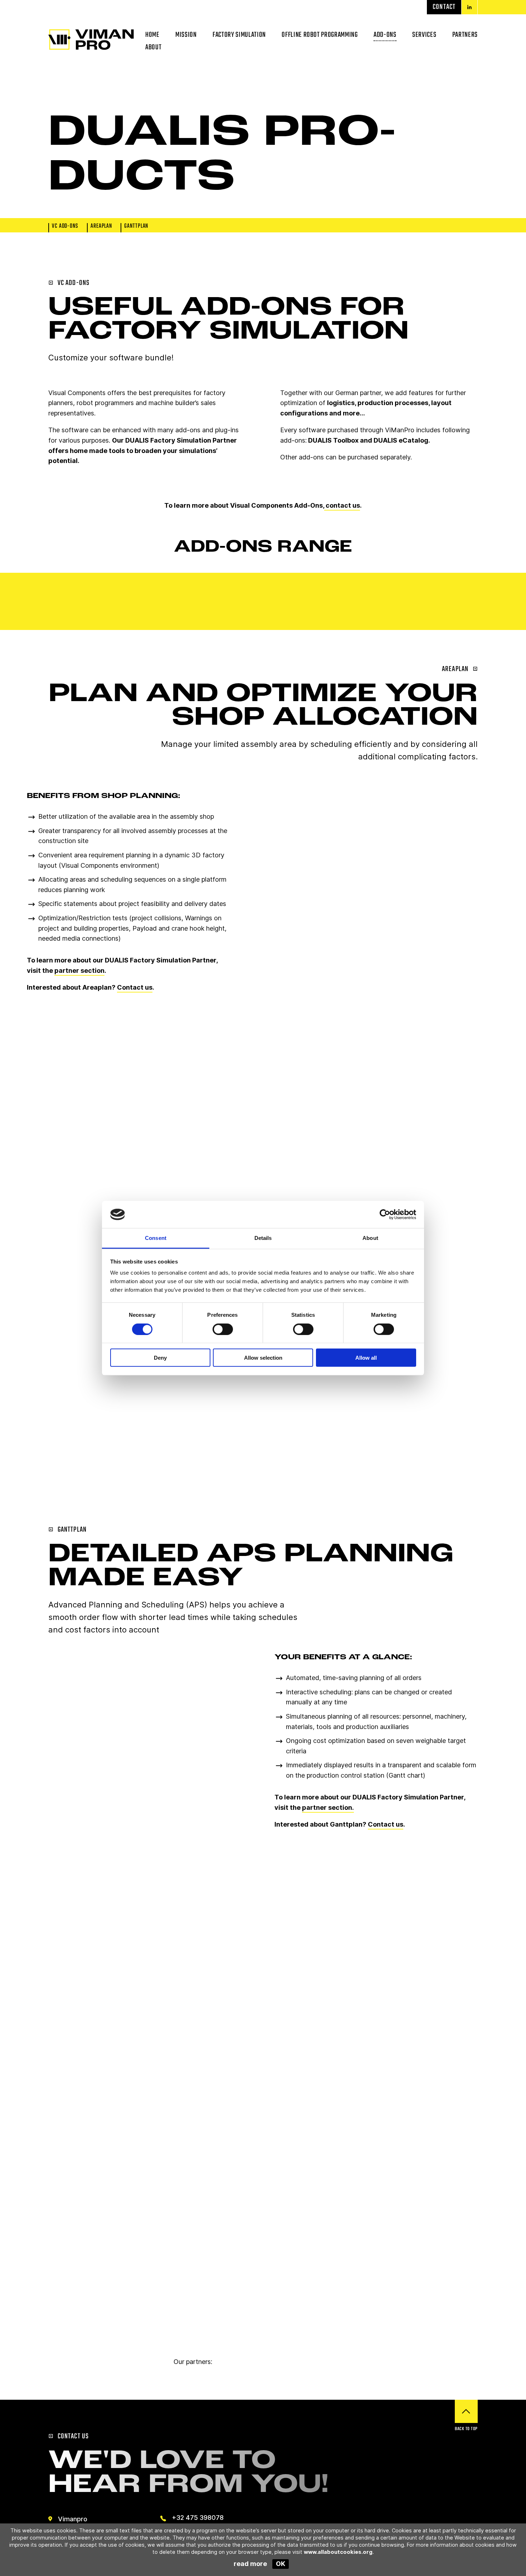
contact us (342, 505)
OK (281, 2564)
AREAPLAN (101, 227)
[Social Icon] (470, 7)
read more (250, 2564)
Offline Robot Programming (320, 35)
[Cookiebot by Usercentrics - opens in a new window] (385, 1215)
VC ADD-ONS (65, 227)
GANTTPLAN (136, 227)
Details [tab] (263, 1238)
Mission (186, 35)
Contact (444, 7)
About (153, 47)
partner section (79, 971)
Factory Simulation (239, 35)
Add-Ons (385, 35)
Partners (465, 35)
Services (424, 35)
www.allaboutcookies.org (338, 2552)
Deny (160, 1358)
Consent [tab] (156, 1238)
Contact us (135, 987)
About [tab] (370, 1238)
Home (152, 35)
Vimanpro (73, 2519)
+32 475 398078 (198, 2518)
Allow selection (263, 1358)
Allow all (366, 1358)
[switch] (223, 1329)
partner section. (328, 1807)
